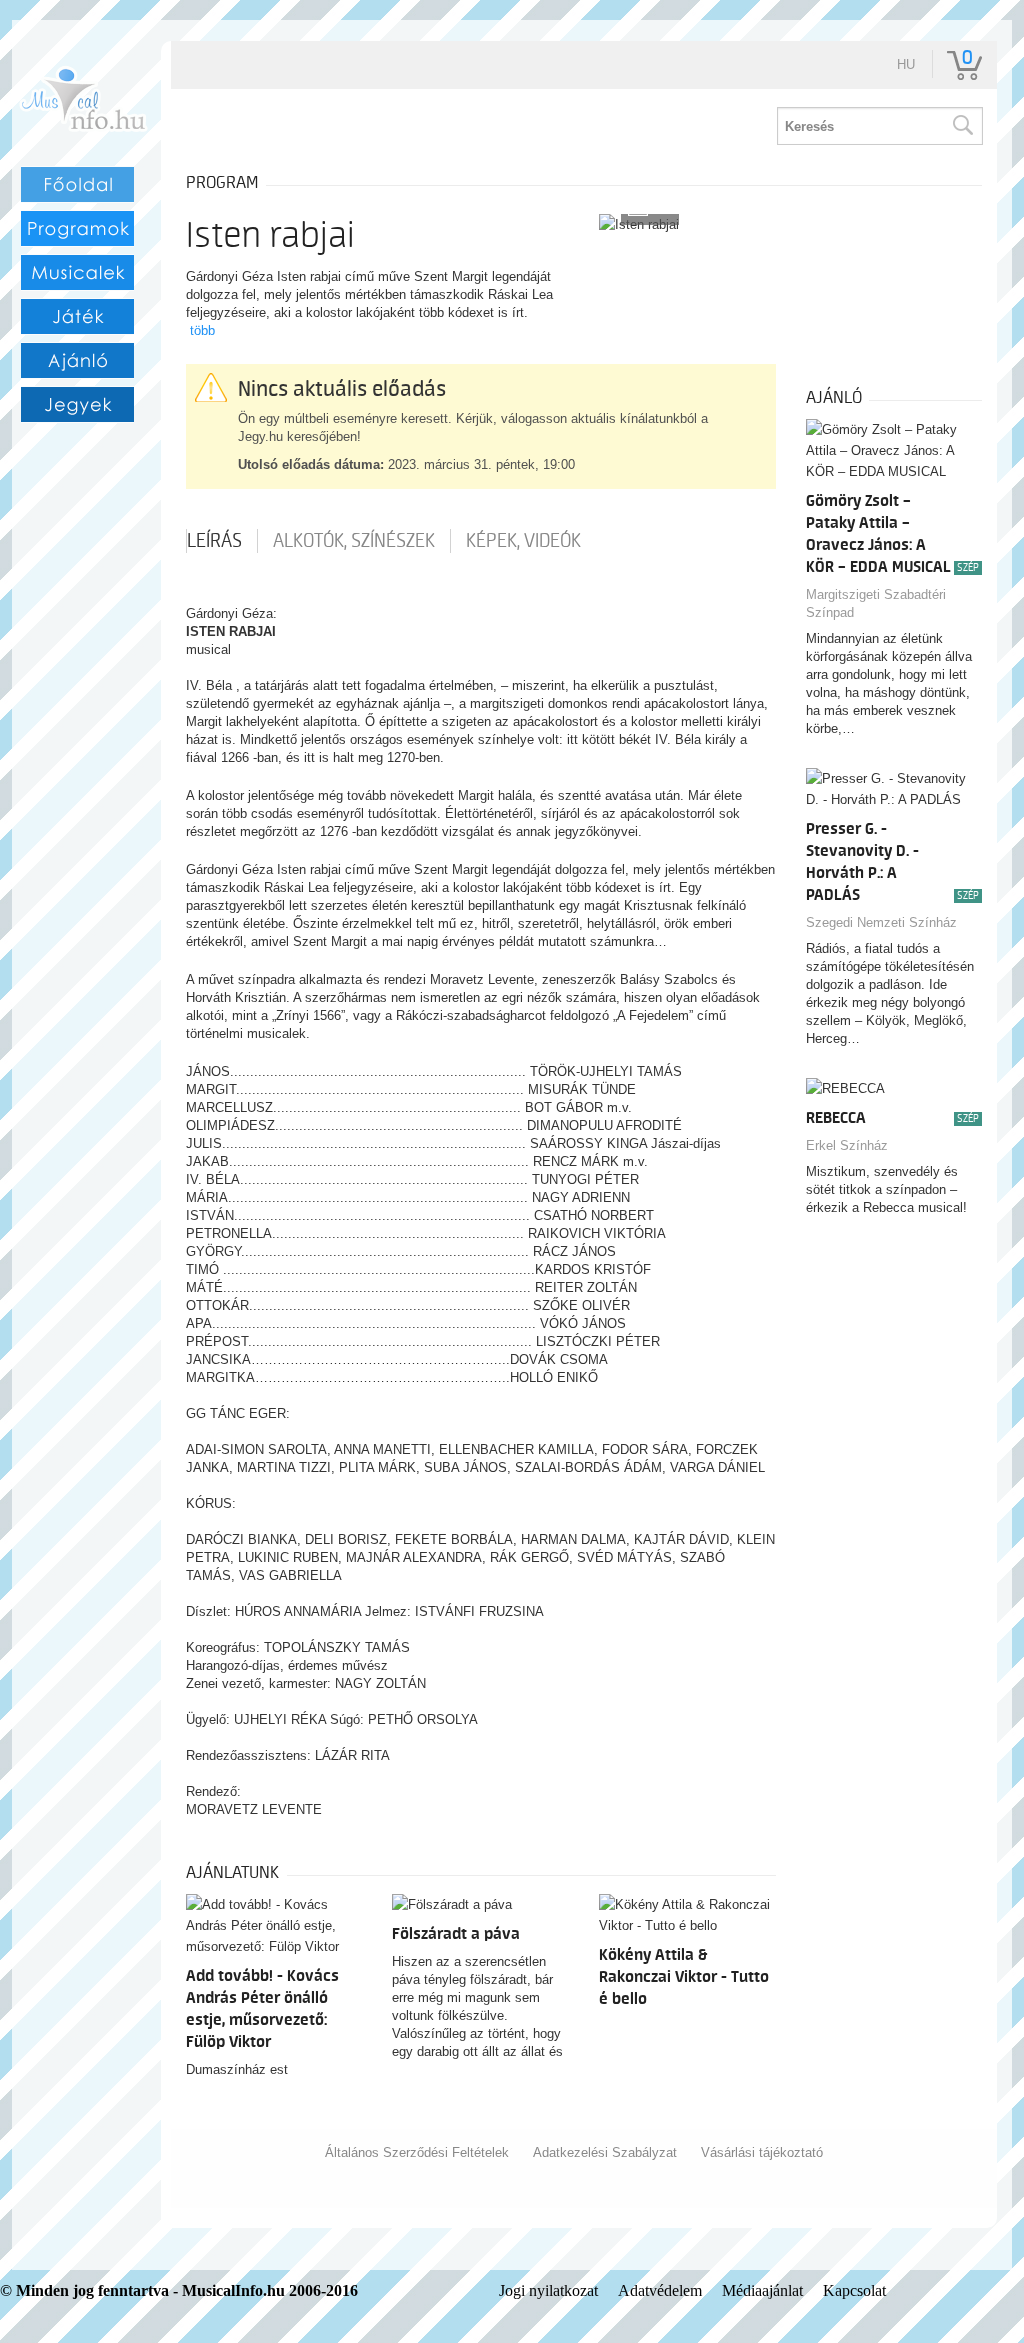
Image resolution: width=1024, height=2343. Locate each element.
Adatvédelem (660, 2290)
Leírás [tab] (214, 541)
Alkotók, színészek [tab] (354, 541)
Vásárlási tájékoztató (762, 2152)
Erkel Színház (847, 1145)
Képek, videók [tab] (523, 541)
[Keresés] (962, 126)
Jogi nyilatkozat (548, 2290)
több (202, 330)
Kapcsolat (854, 2290)
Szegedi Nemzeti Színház (881, 922)
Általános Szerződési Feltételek (417, 2152)
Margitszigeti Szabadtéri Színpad (876, 603)
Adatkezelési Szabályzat (605, 2152)
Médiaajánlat (762, 2290)
